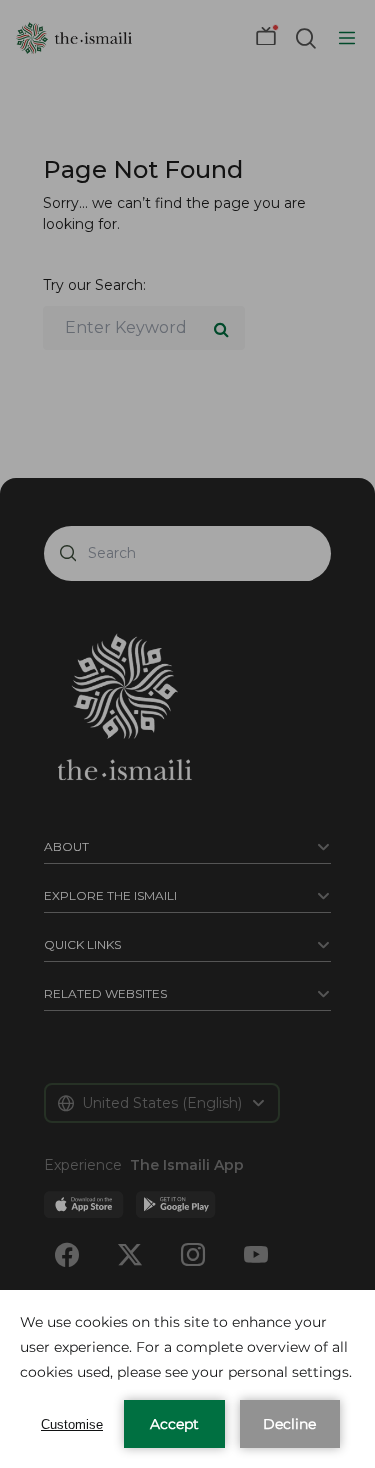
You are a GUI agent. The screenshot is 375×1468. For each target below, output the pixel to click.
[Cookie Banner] (187, 1379)
